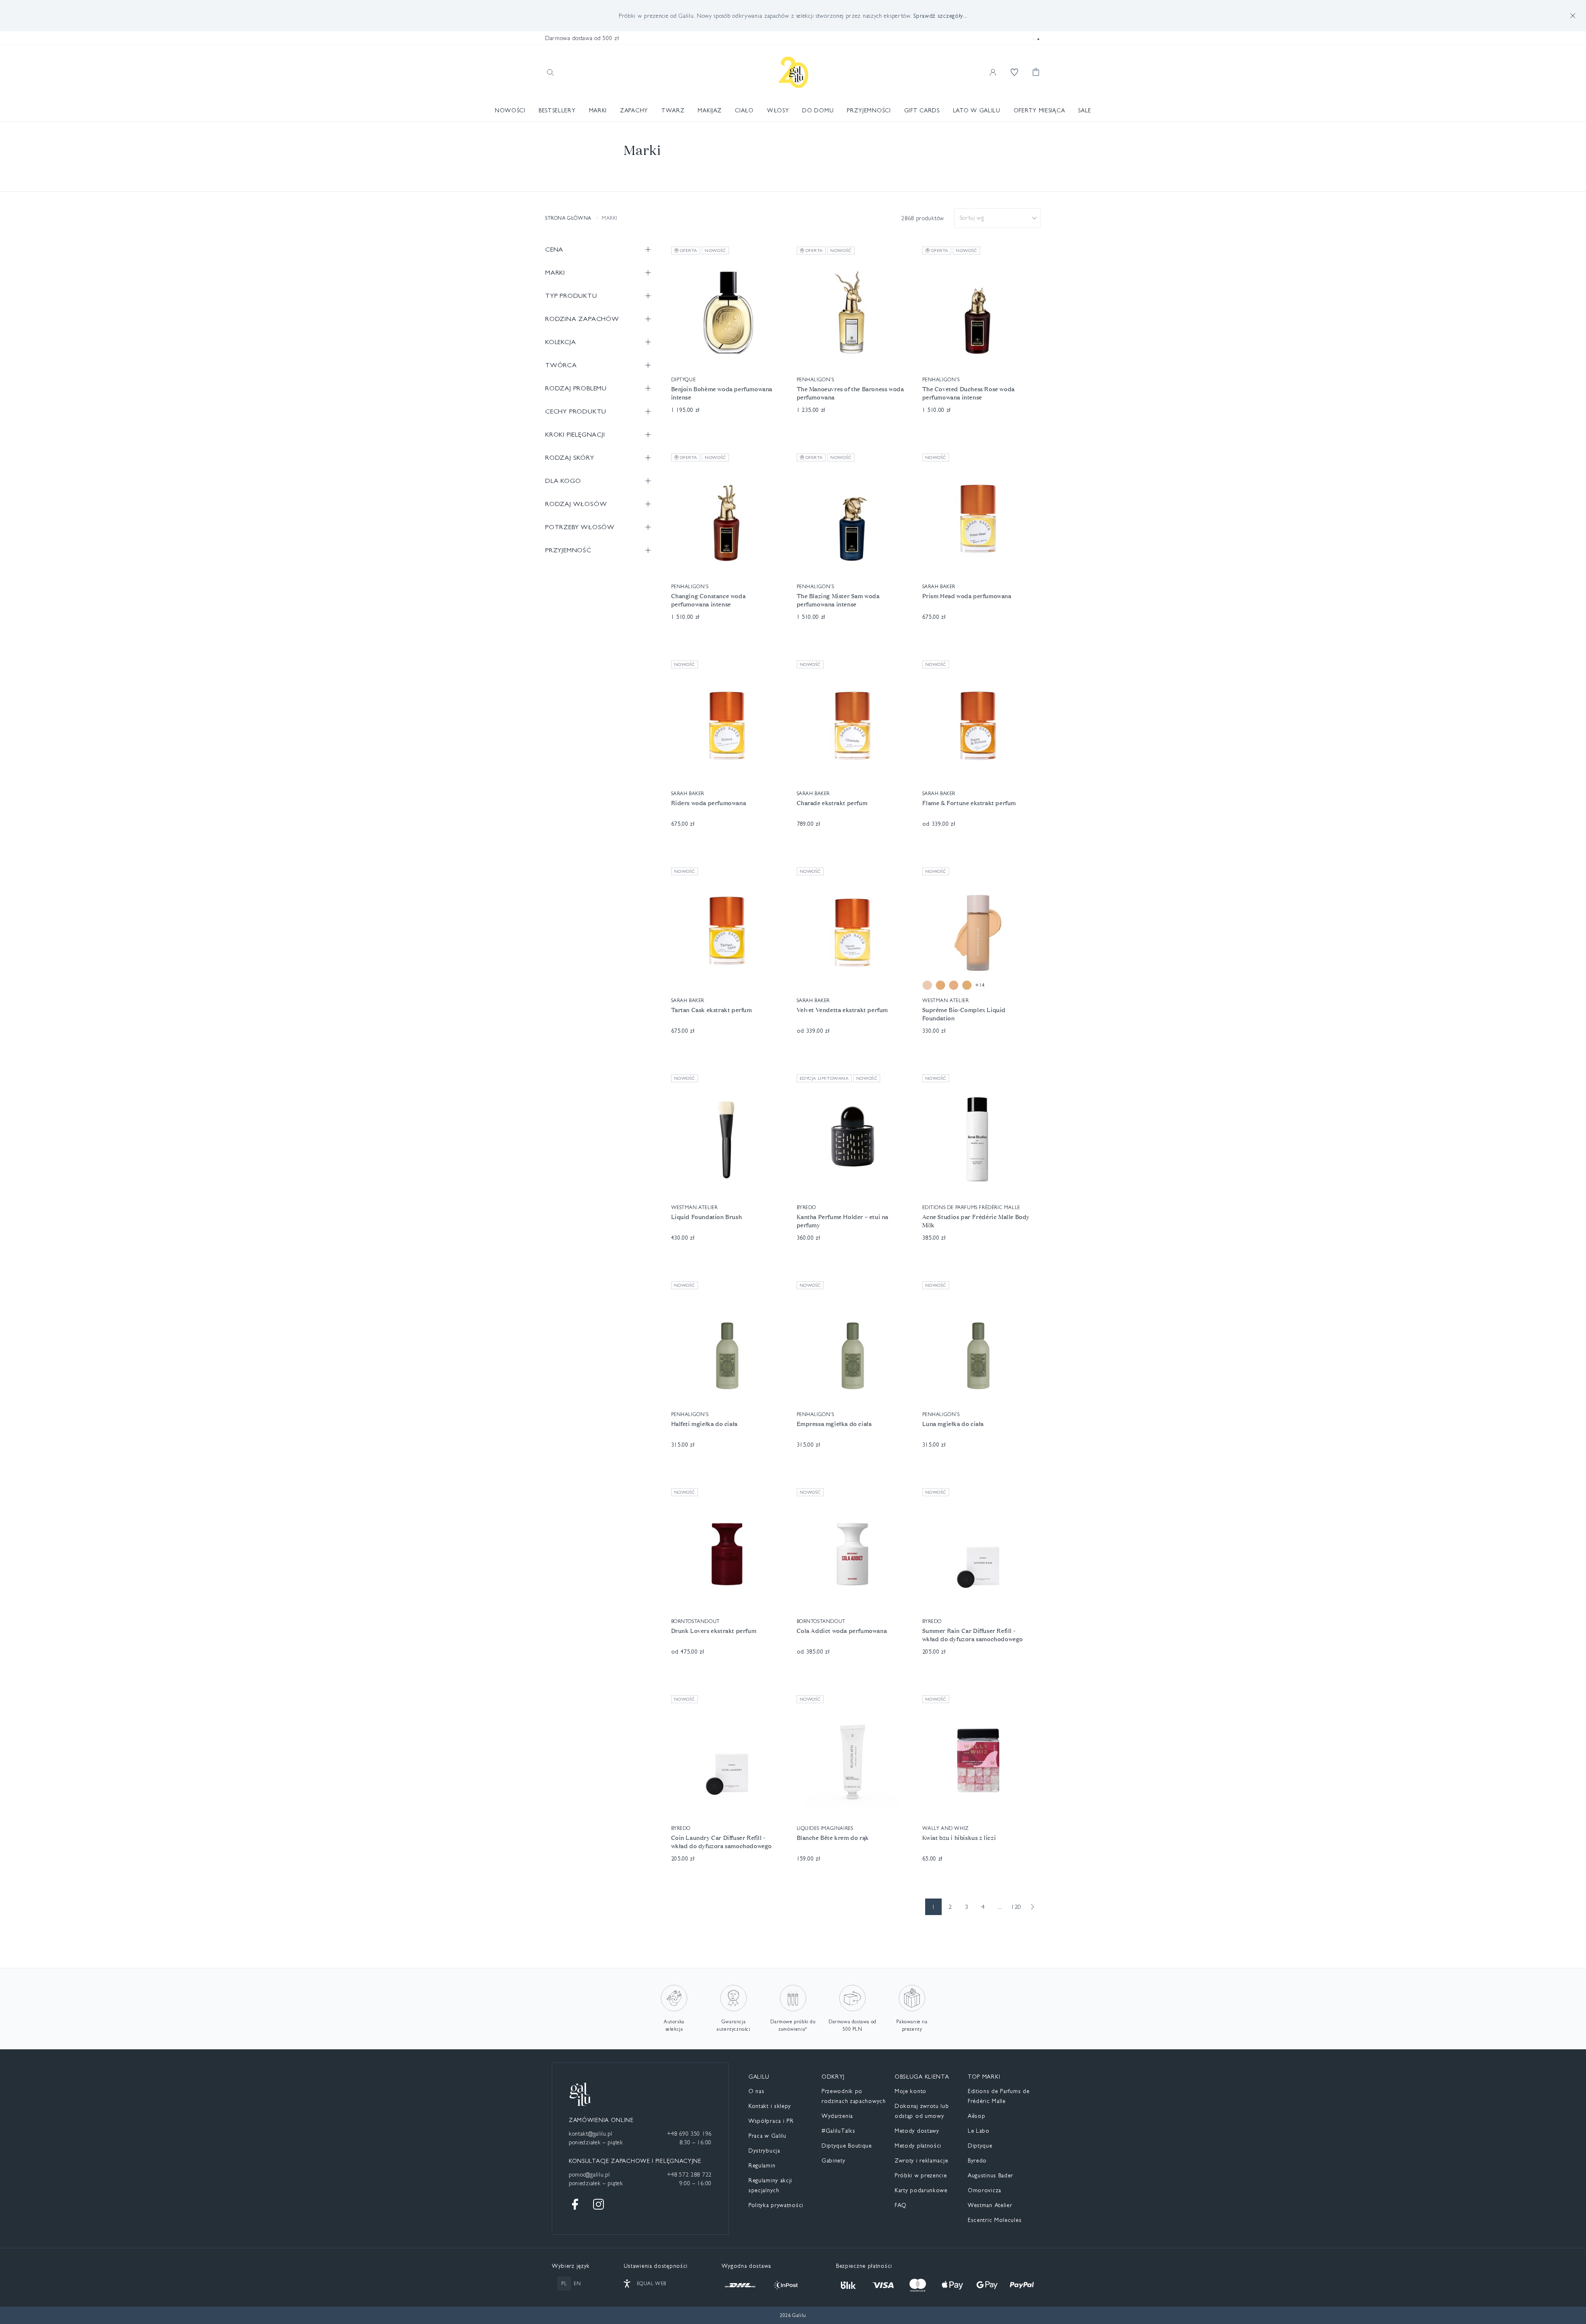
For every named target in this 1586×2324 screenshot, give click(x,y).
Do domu (818, 110)
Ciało (744, 110)
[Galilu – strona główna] (793, 72)
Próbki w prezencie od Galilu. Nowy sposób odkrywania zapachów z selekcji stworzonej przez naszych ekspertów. (793, 16)
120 (1016, 1907)
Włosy (778, 110)
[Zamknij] (1573, 16)
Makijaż (710, 110)
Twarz (673, 110)
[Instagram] (598, 2204)
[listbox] (997, 218)
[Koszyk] (1036, 72)
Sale (1085, 110)
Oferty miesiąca (1039, 110)
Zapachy (634, 110)
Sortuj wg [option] (972, 218)
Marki (598, 110)
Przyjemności (869, 110)
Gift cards (922, 110)
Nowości (510, 110)
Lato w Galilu (977, 110)
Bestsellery (557, 110)
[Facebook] (575, 2204)
